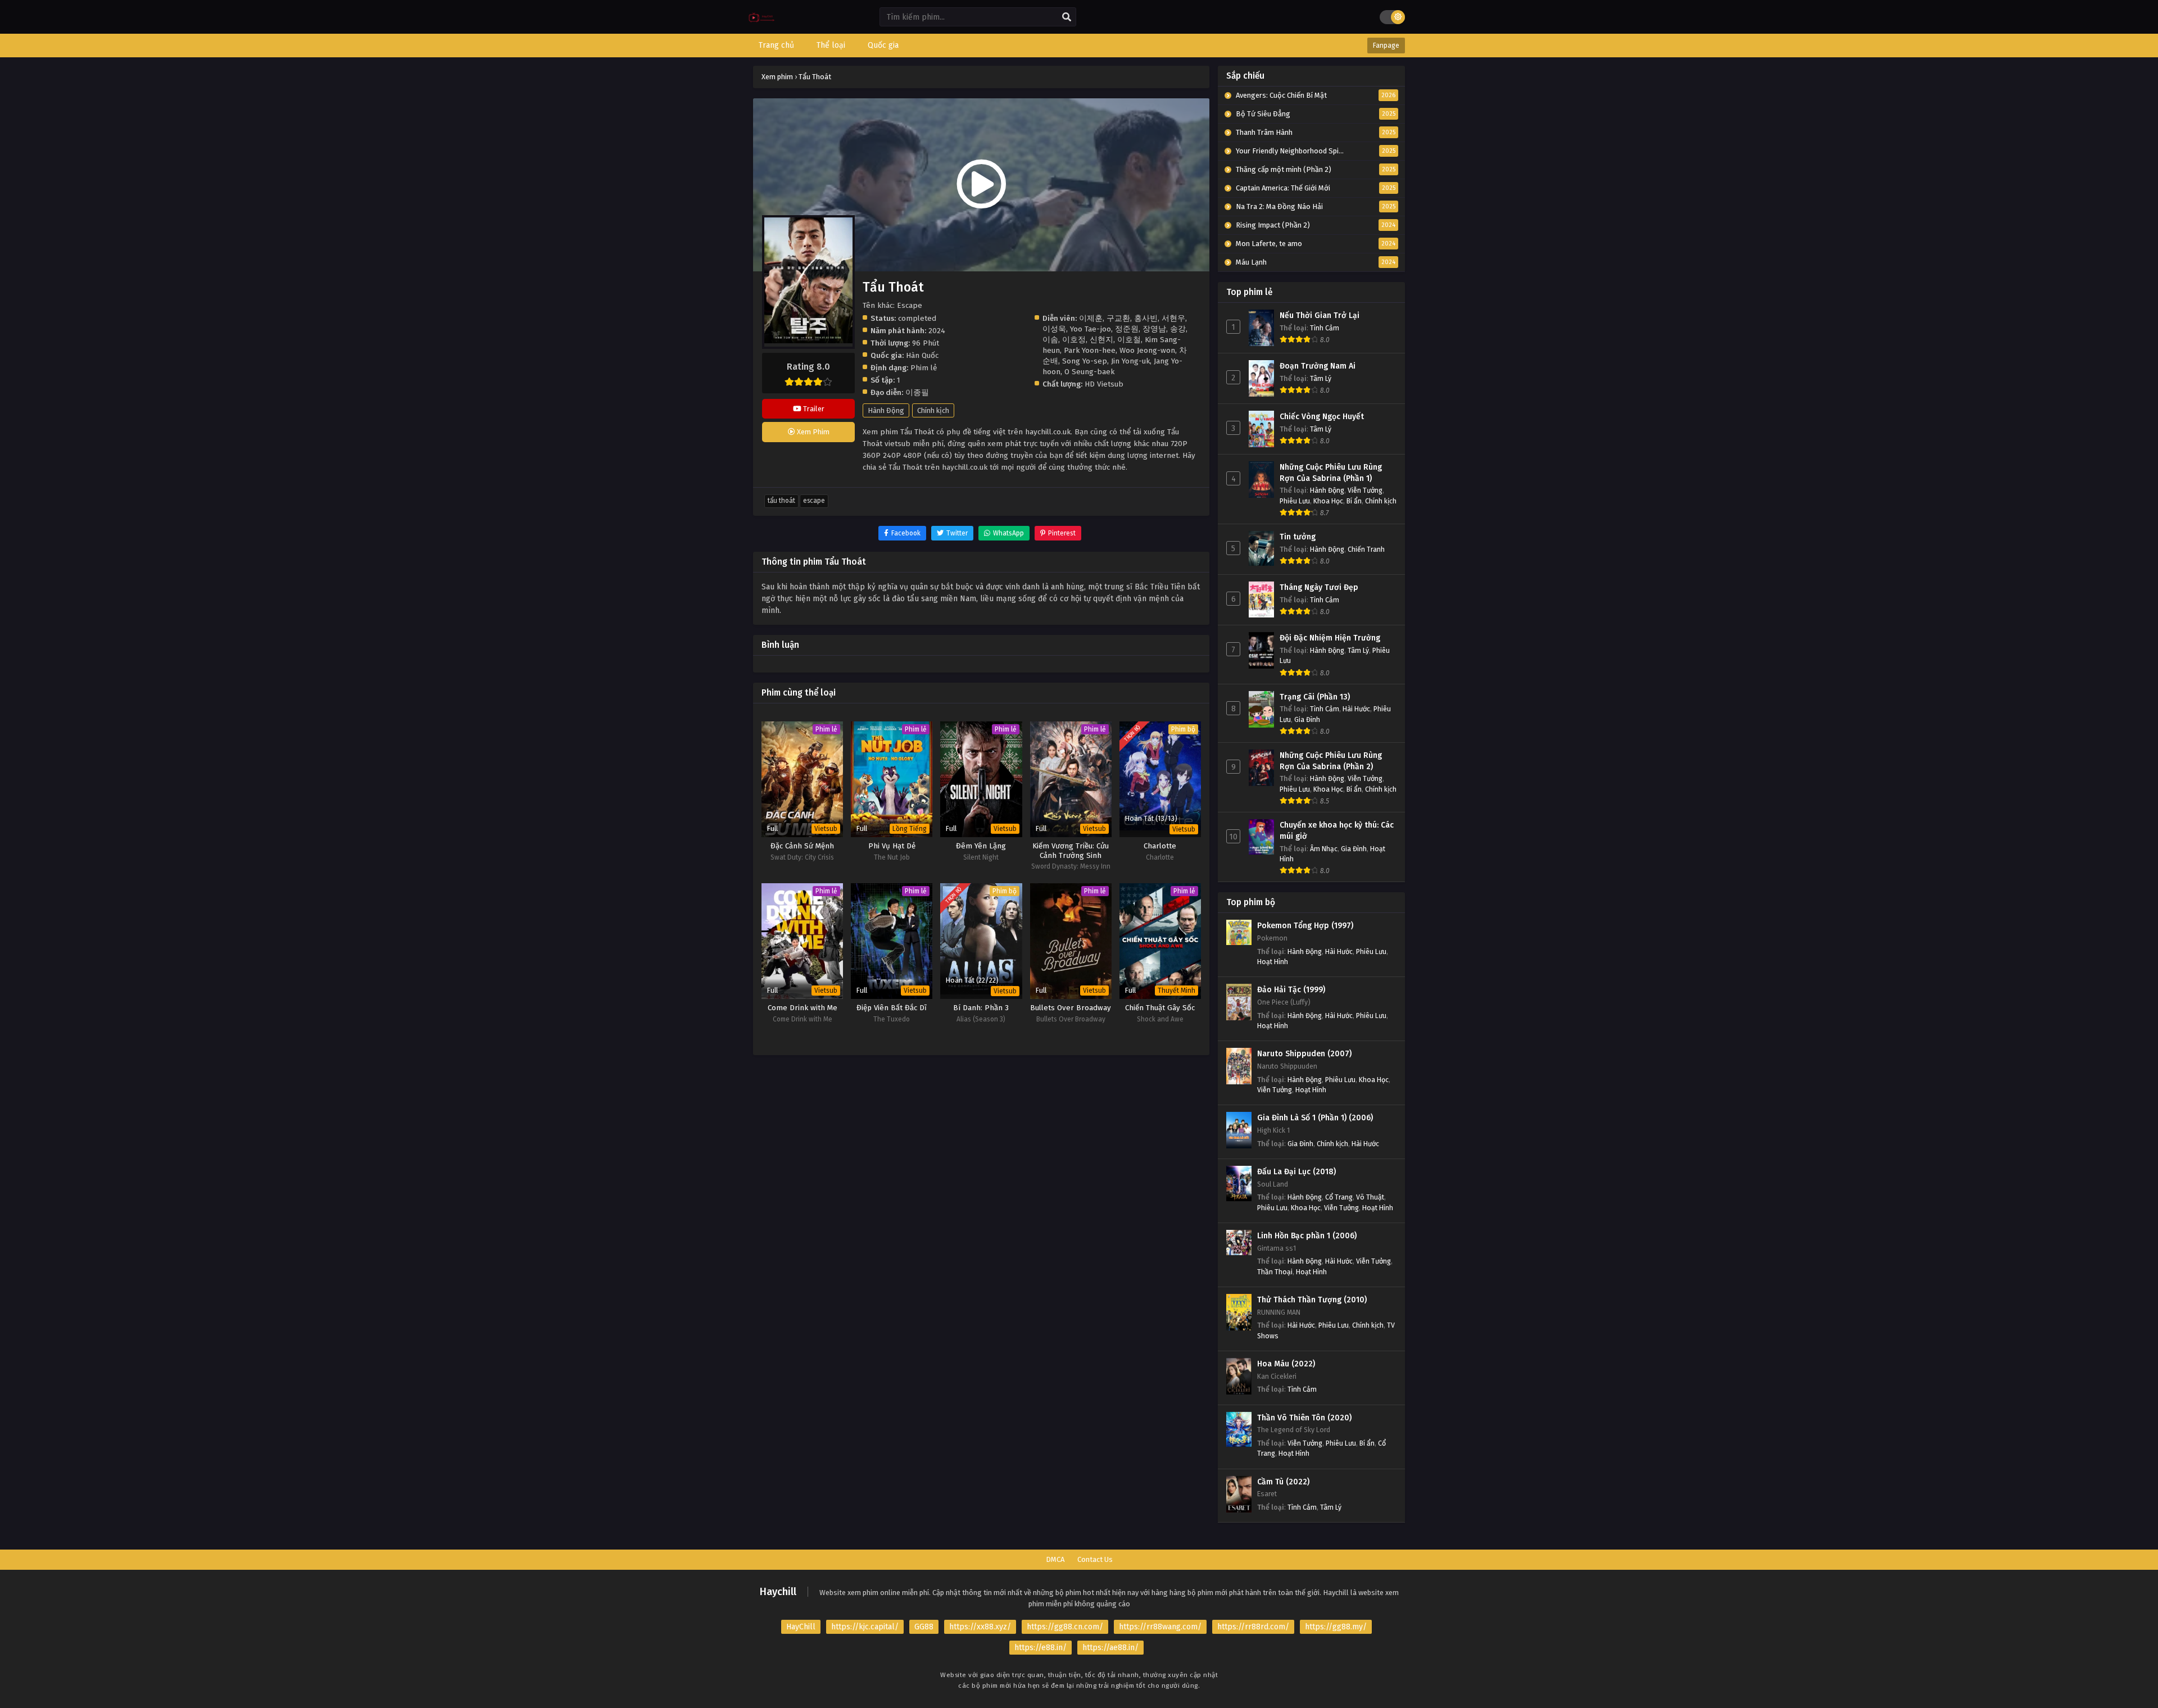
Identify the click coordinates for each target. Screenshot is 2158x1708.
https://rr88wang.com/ (1160, 1627)
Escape (814, 501)
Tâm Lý (1321, 378)
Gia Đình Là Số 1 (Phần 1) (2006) (1315, 1118)
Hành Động (886, 410)
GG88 (924, 1627)
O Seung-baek (1089, 372)
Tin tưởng (1298, 537)
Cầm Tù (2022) (1283, 1482)
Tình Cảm (1325, 328)
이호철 (1129, 340)
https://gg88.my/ (1336, 1627)
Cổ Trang (1339, 1197)
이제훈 (1091, 318)
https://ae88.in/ (1110, 1648)
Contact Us (1095, 1559)
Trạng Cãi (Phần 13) (1315, 697)
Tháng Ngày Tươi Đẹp (1319, 587)
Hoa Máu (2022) (1286, 1364)
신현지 (1101, 340)
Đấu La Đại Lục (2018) (1296, 1172)
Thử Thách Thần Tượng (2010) (1312, 1300)
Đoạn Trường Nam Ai (1318, 366)
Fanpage (1386, 46)
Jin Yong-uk (1130, 361)
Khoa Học (1328, 501)
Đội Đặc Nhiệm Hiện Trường (1330, 638)
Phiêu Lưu (1295, 501)
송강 (1178, 329)
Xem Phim (812, 432)
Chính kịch (933, 410)
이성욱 (1054, 329)
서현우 (1173, 318)
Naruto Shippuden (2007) (1304, 1054)
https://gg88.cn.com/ (1065, 1627)
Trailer (813, 409)
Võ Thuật (1370, 1197)
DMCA (1055, 1559)
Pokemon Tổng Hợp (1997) (1305, 926)
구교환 (1118, 318)
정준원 (1127, 329)
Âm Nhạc (1324, 849)
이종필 (917, 392)
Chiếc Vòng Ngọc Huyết (1322, 417)
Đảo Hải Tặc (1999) (1291, 990)
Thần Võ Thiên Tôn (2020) (1304, 1418)
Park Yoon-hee (1090, 350)
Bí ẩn (1354, 501)
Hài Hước (1356, 709)
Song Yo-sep (1085, 361)
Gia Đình (1307, 719)
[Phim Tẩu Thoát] (761, 26)
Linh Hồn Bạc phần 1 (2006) (1307, 1236)
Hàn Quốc (922, 355)
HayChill (801, 1627)
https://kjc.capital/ (865, 1627)
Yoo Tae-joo (1091, 329)
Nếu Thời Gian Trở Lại (1320, 315)
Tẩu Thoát (781, 501)
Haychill (778, 1592)
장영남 (1154, 329)
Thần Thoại (1275, 1272)
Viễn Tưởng (1365, 490)
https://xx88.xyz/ (980, 1627)
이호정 (1074, 340)
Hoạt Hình (1273, 962)
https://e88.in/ (1041, 1648)
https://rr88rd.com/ (1253, 1627)
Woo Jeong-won (1147, 350)
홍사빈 (1146, 318)
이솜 (1050, 340)
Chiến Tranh (1366, 549)
